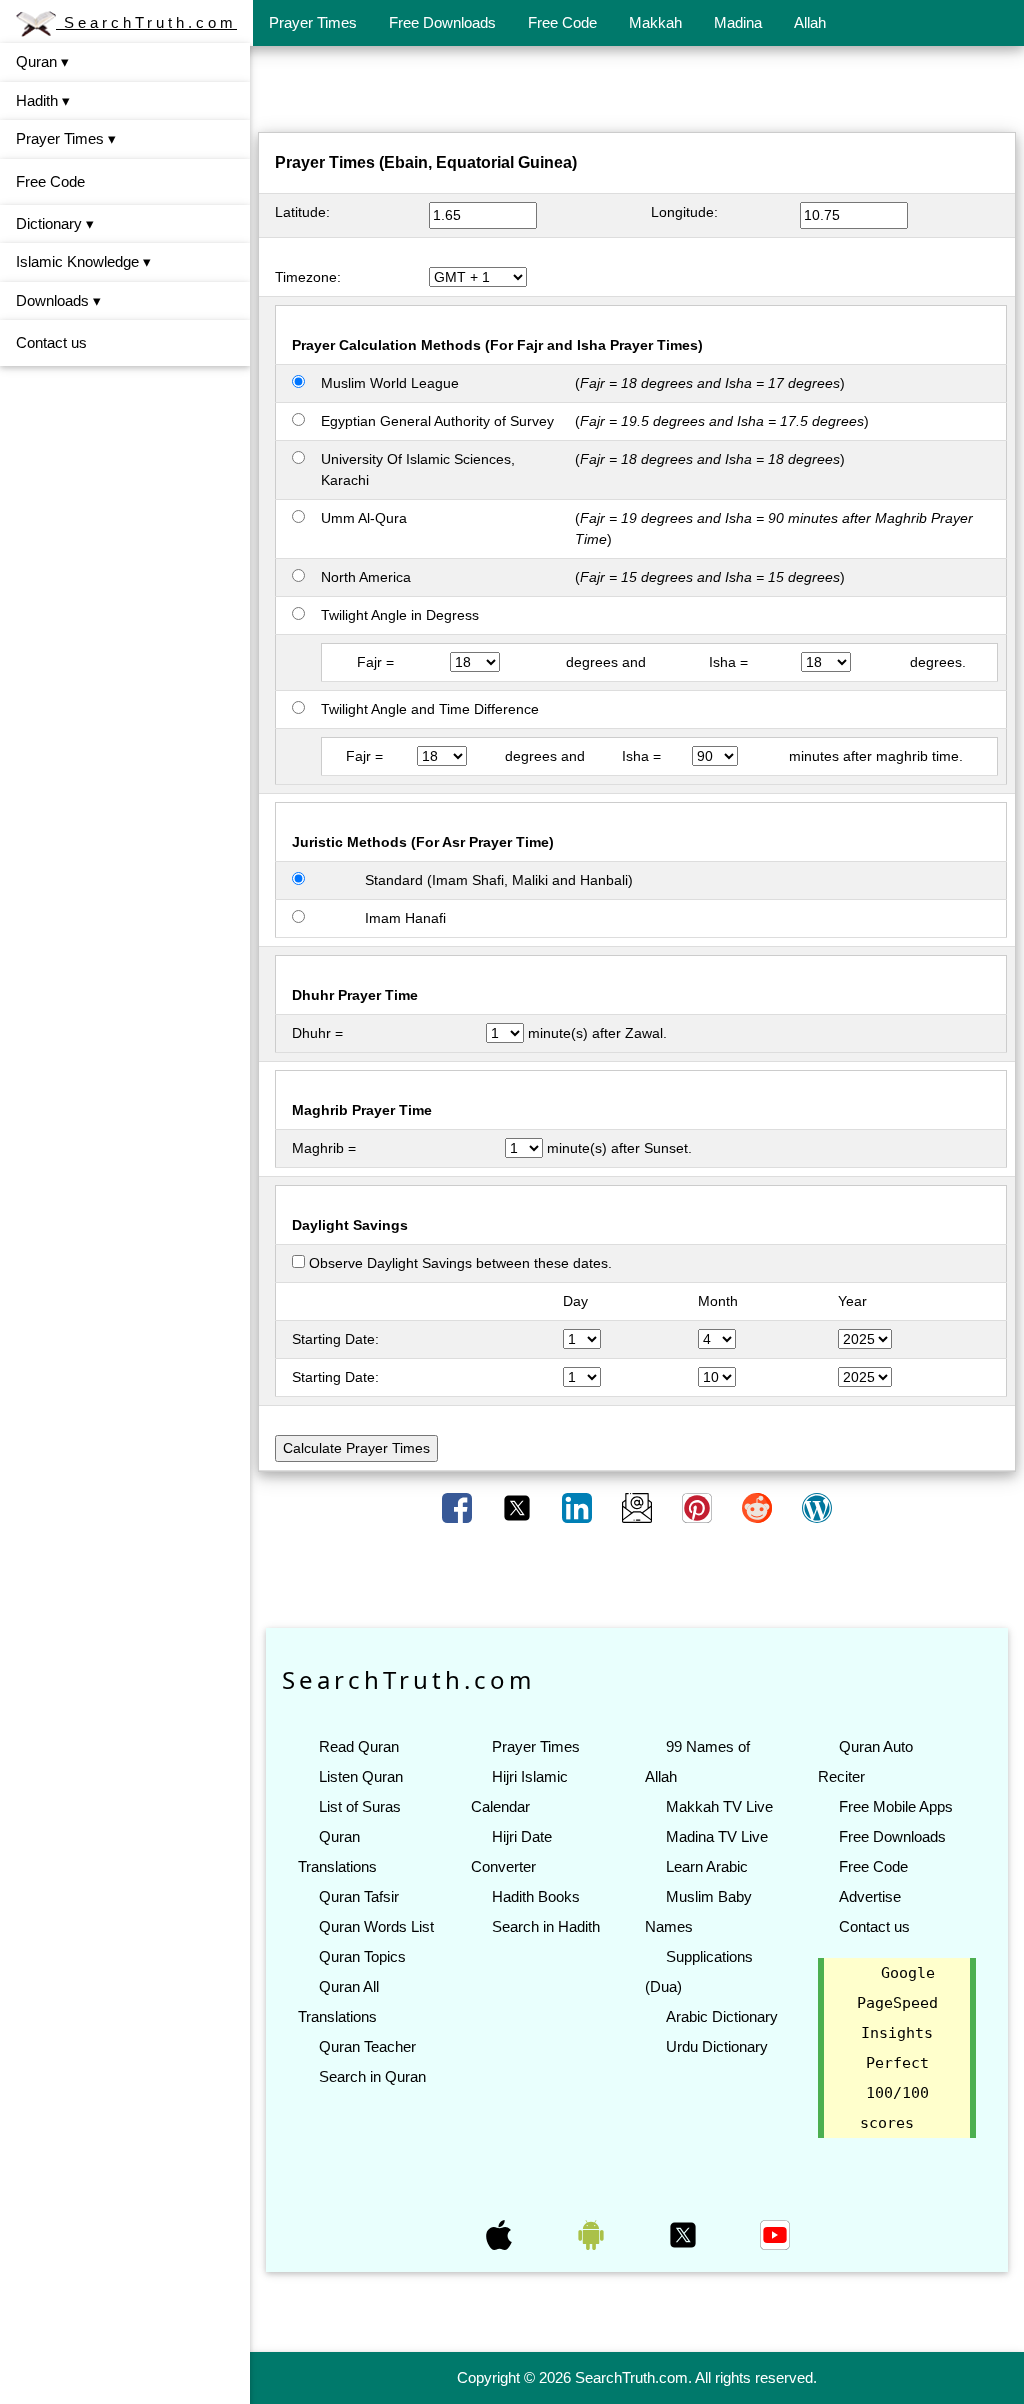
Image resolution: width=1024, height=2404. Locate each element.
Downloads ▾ (58, 300)
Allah (810, 22)
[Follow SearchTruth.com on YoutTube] (775, 2234)
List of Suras (360, 1806)
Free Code (562, 22)
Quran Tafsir (359, 1896)
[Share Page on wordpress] (817, 1507)
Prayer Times (313, 22)
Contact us (51, 342)
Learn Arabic (707, 1866)
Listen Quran (361, 1776)
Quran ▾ (42, 61)
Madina (738, 22)
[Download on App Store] (501, 2234)
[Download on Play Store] (593, 2234)
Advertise (870, 1896)
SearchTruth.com (146, 22)
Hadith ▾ (43, 100)
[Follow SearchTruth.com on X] (685, 2234)
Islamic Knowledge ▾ (83, 261)
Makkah (655, 22)
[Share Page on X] (519, 1507)
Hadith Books (536, 1896)
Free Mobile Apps (896, 1806)
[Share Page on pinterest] (699, 1507)
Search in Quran (372, 2076)
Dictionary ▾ (55, 223)
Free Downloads (442, 22)
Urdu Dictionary (717, 2046)
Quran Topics (362, 1956)
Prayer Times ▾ (66, 138)
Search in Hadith (546, 1926)
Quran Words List (376, 1926)
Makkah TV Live (719, 1806)
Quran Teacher (367, 2046)
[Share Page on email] (639, 1507)
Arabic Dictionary (722, 2016)
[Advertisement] (637, 93)
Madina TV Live (717, 1836)
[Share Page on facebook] (459, 1507)
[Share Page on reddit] (759, 1507)
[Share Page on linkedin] (579, 1507)
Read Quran (359, 1746)
